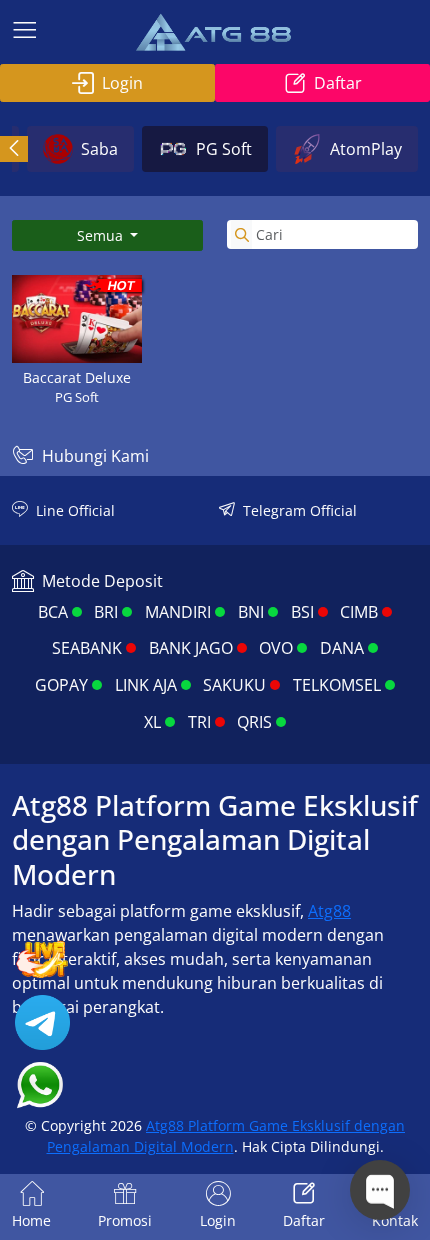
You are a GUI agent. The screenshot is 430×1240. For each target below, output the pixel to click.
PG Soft (224, 149)
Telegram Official (300, 510)
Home (31, 1220)
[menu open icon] (25, 32)
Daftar (338, 83)
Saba (99, 149)
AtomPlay (366, 149)
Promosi (125, 1220)
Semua (102, 235)
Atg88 (329, 911)
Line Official (75, 510)
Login (122, 83)
